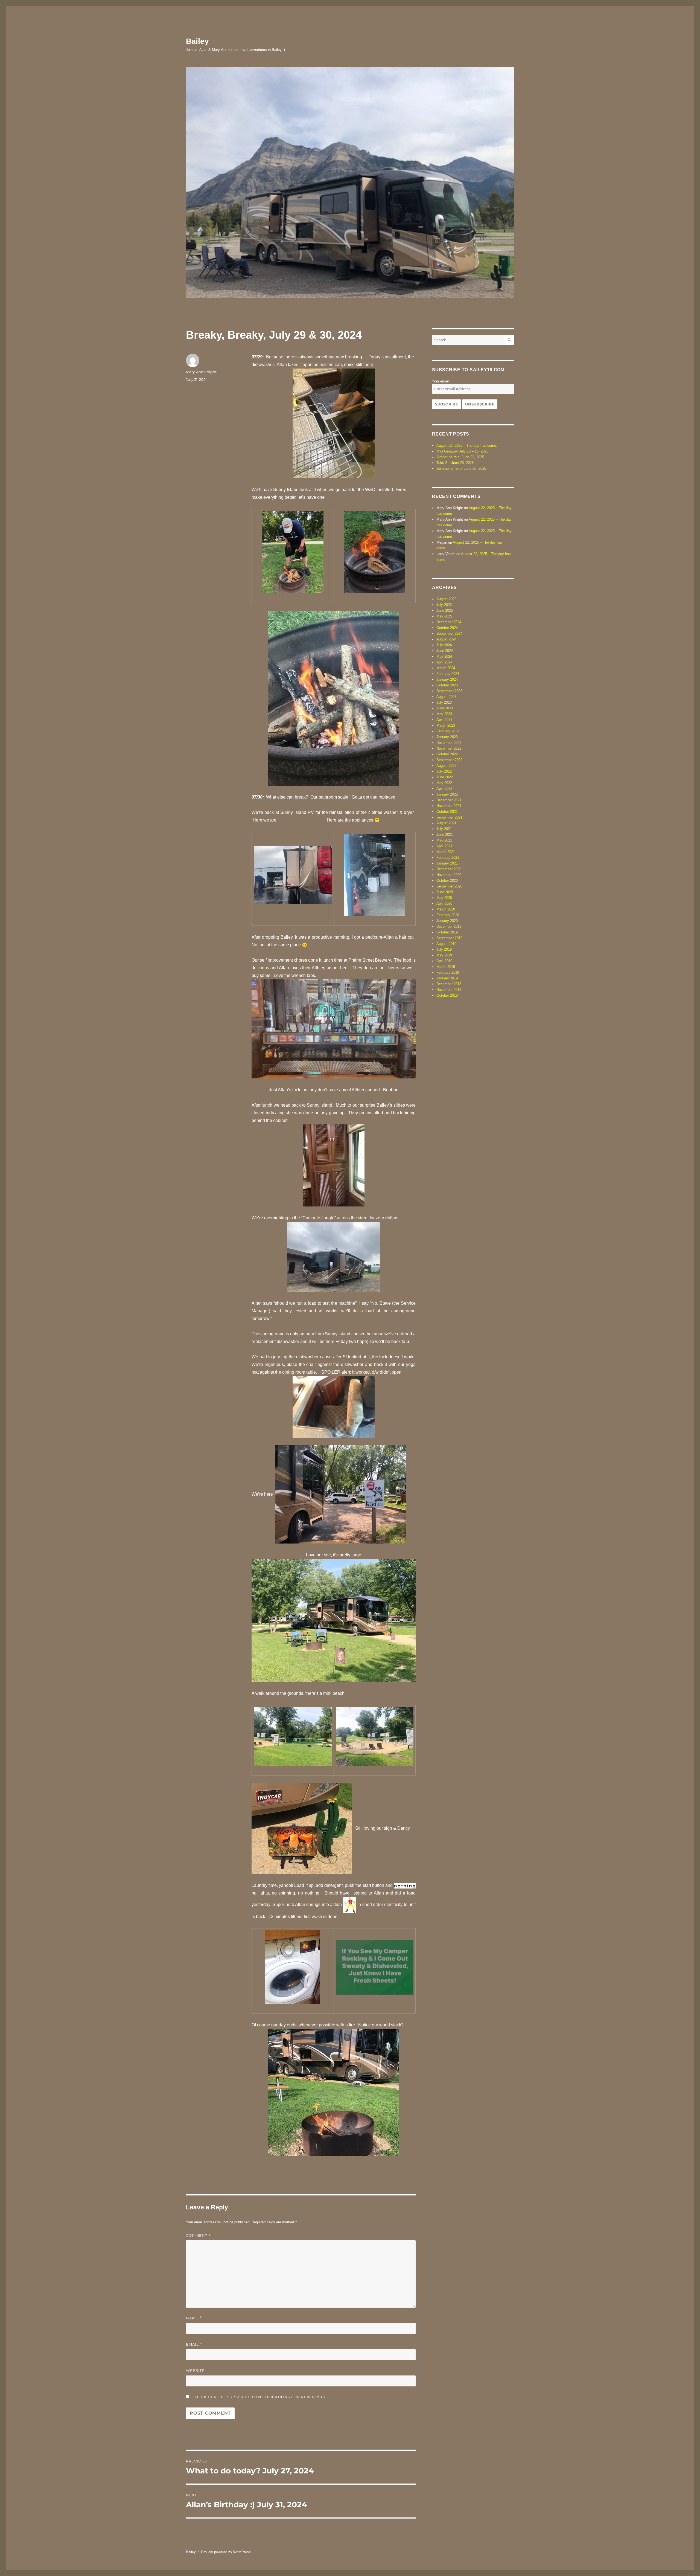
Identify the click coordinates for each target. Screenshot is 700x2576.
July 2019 (444, 949)
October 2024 (447, 628)
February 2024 (448, 674)
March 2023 (446, 725)
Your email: (441, 381)
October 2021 (447, 812)
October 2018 (447, 995)
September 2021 (449, 817)
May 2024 (444, 656)
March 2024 (446, 668)
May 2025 (444, 616)
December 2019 (449, 926)
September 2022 (449, 760)
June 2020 (445, 892)
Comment (198, 2236)
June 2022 (445, 777)
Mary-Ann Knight (201, 372)
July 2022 (444, 771)
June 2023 (445, 708)
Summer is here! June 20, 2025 (461, 469)
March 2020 (446, 909)
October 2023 (447, 685)
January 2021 (447, 863)
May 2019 (444, 955)
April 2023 (444, 720)
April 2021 (444, 846)
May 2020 (444, 898)
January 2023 (447, 737)
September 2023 (449, 691)
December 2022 (449, 743)
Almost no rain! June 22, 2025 (460, 457)
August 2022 (446, 766)
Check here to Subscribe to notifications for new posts (258, 2397)
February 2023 (448, 731)
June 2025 (445, 610)
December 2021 (449, 800)
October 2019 (447, 932)
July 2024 (444, 645)
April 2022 (444, 789)
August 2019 (446, 944)
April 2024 (444, 662)
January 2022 (447, 794)
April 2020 (444, 903)
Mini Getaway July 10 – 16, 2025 (462, 451)
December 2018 (449, 984)
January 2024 (447, 679)
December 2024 (449, 622)
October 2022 (447, 754)
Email (194, 2344)
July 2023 (444, 702)
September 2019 (449, 938)
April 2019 (444, 961)
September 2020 (449, 886)
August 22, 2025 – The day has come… (468, 446)
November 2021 (449, 806)
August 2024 (446, 639)
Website (195, 2371)
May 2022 (444, 783)
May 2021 (444, 840)
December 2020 (449, 869)
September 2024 (449, 633)
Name (194, 2318)
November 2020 (449, 875)
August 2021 (446, 823)
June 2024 (445, 651)
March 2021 (446, 852)
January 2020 (447, 921)
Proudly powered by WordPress (226, 2552)
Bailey (197, 41)
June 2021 (445, 835)
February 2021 (448, 858)
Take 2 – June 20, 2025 (455, 463)
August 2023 (446, 697)
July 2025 (444, 605)
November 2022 (449, 748)
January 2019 (447, 978)
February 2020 (448, 915)
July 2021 (444, 829)
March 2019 (446, 967)
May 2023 (444, 714)
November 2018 (449, 990)
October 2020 (447, 881)
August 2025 (446, 599)
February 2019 (448, 972)
